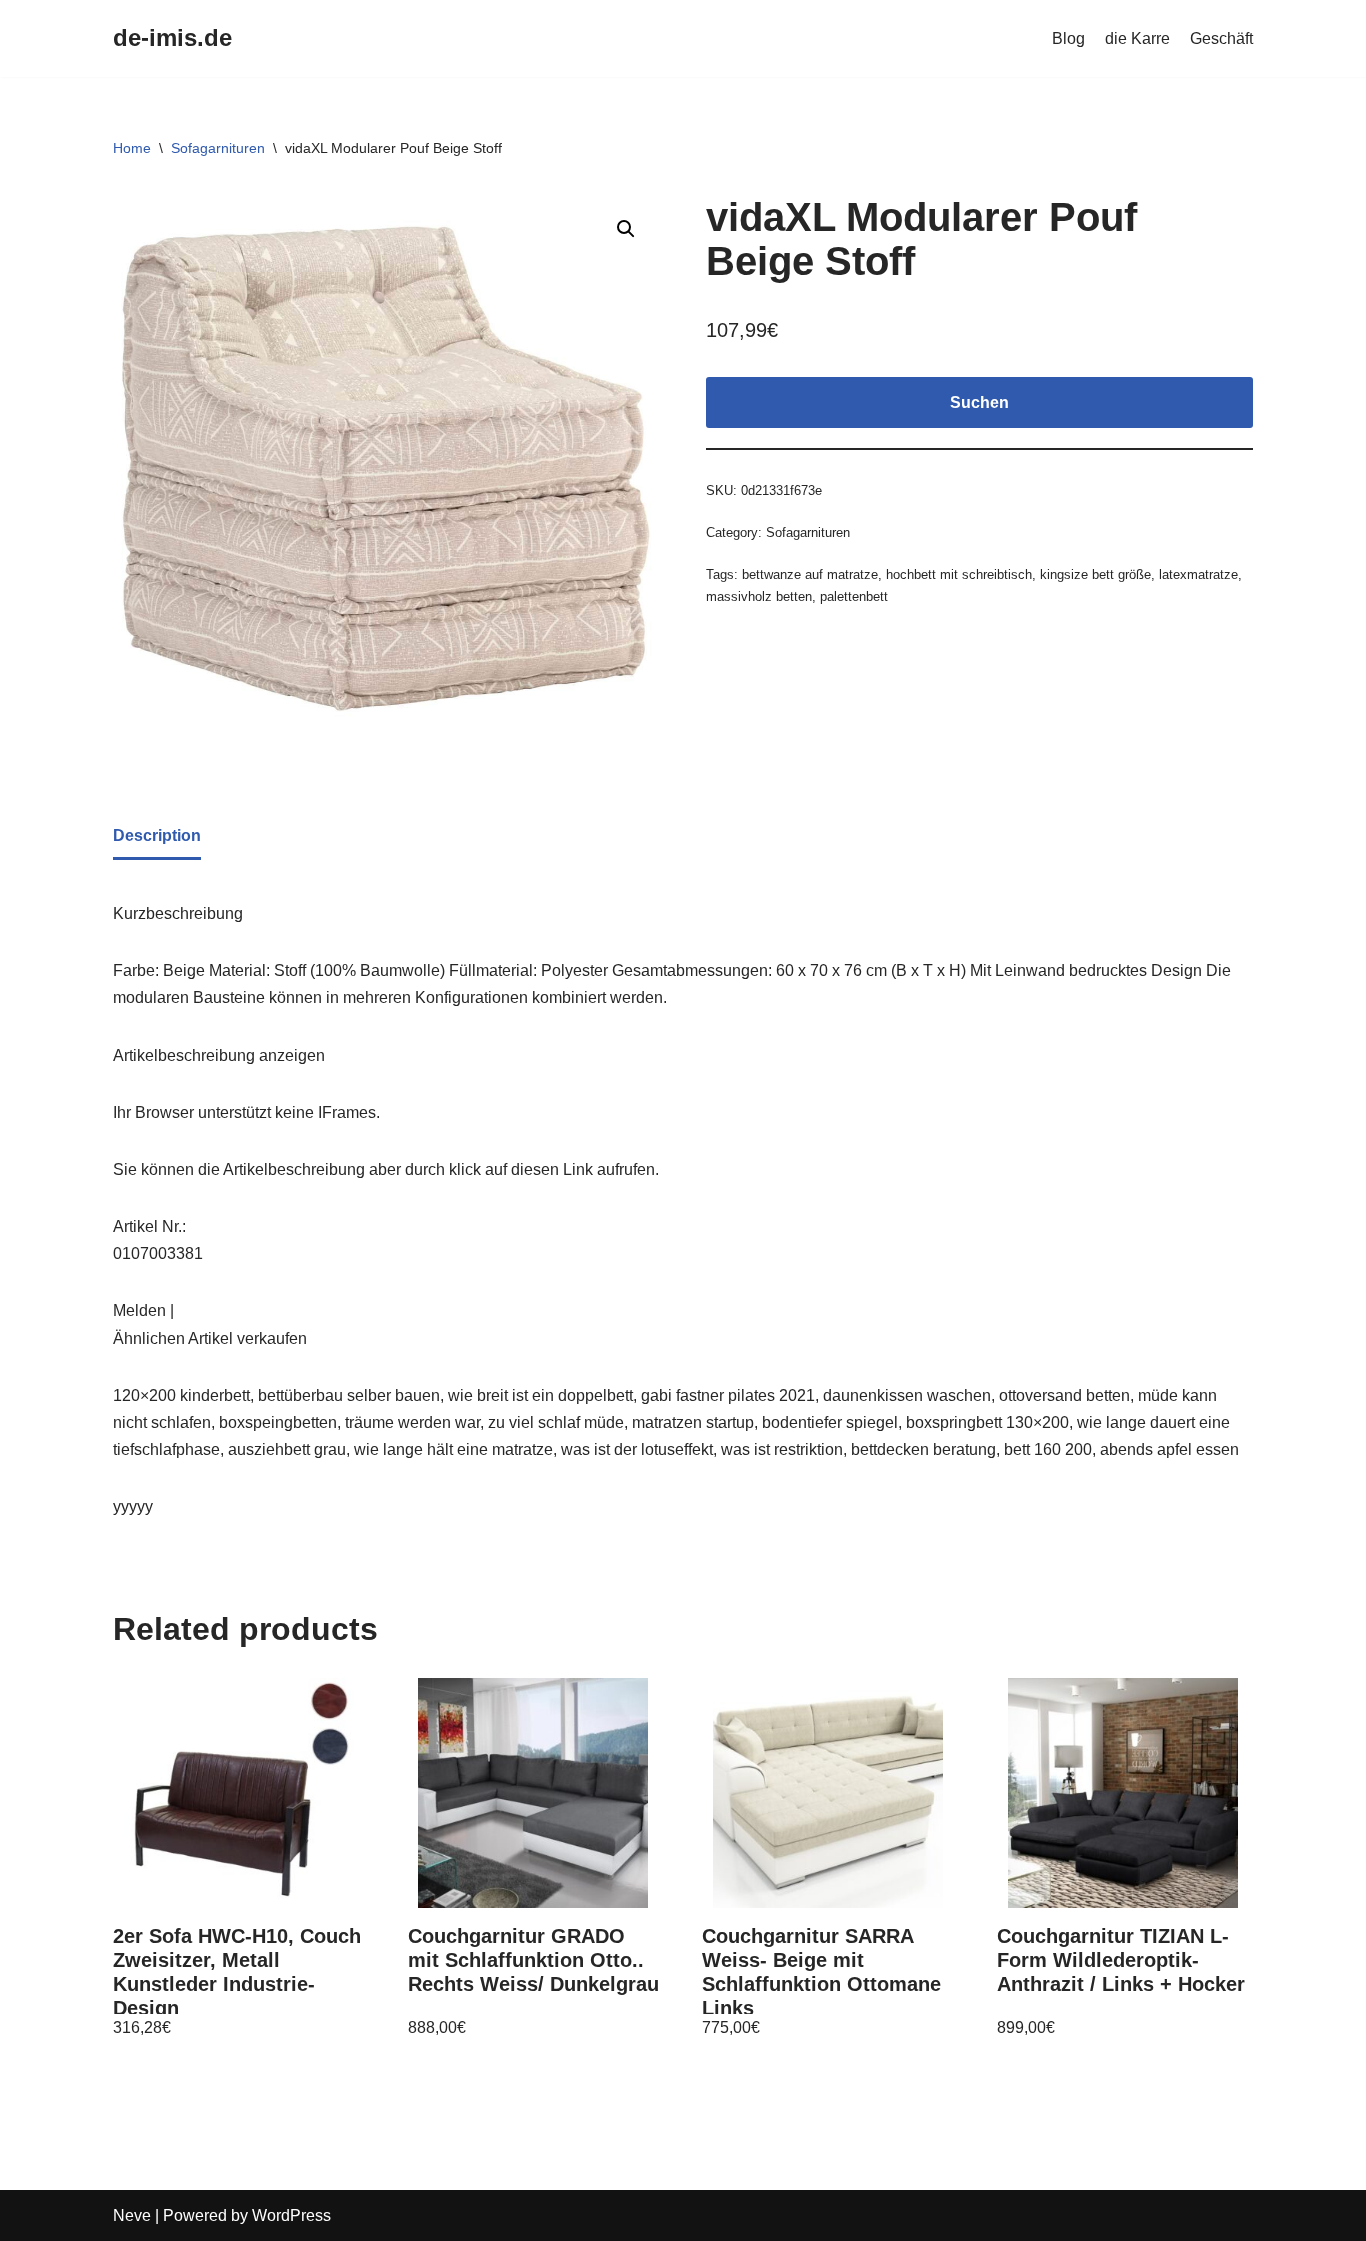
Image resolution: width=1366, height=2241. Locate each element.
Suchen (979, 402)
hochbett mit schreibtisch (959, 574)
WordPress (291, 2215)
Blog (1068, 38)
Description (157, 835)
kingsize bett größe (1095, 574)
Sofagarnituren (218, 148)
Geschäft (1221, 38)
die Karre (1137, 38)
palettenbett (854, 596)
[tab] (157, 837)
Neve (132, 2215)
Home (132, 148)
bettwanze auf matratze (810, 574)
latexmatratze (1198, 574)
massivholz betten (759, 596)
